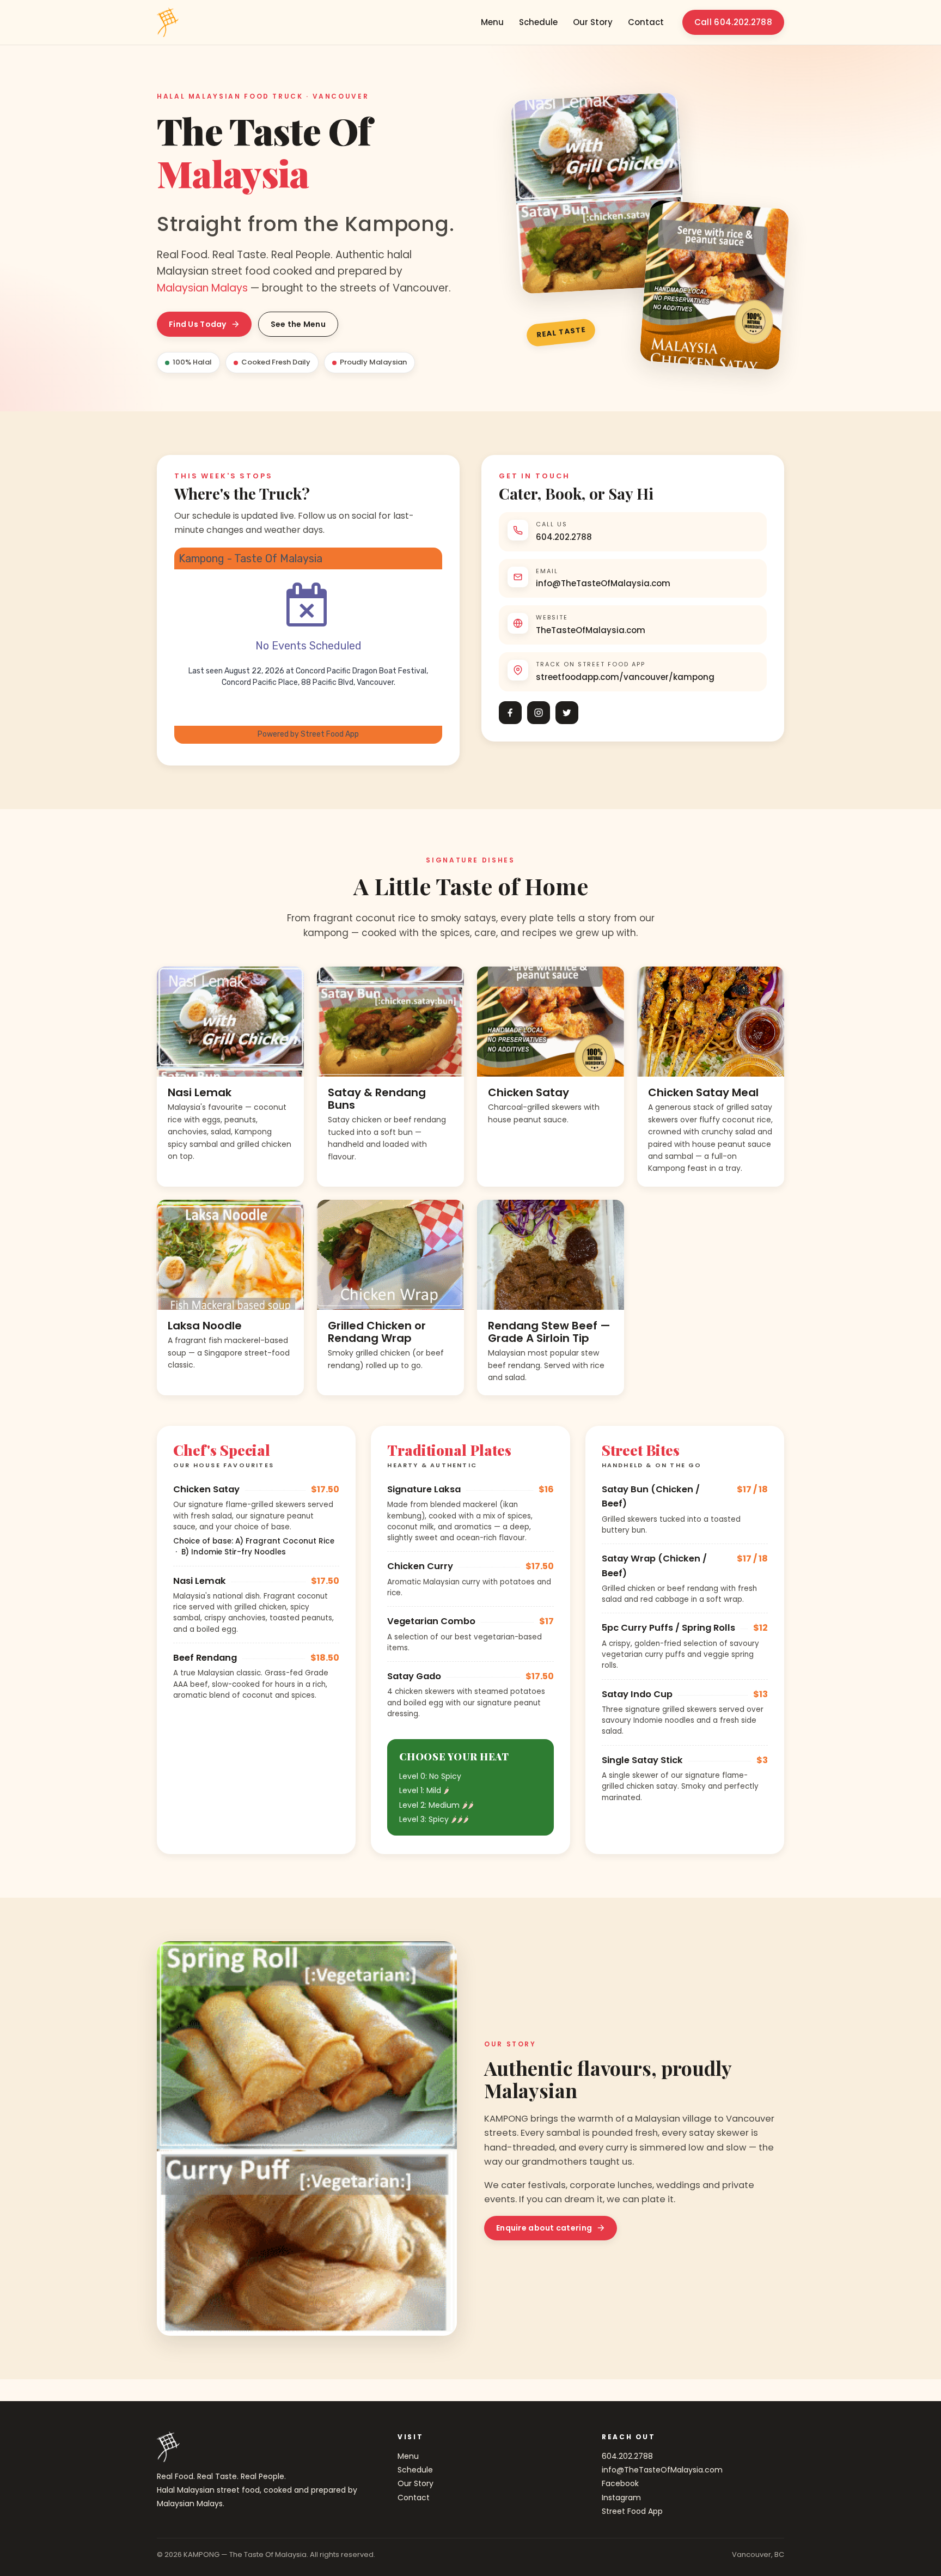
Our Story (593, 22)
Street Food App (632, 2511)
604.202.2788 (564, 537)
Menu (492, 22)
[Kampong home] (168, 22)
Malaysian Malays (202, 288)
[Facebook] (510, 713)
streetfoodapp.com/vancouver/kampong (625, 677)
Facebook (620, 2483)
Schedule (538, 22)
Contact (646, 22)
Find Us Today (198, 324)
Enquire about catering (544, 2228)
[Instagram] (539, 713)
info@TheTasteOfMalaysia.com (603, 583)
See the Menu (298, 324)
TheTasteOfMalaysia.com (591, 630)
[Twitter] (567, 713)
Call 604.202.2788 (733, 22)
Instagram (621, 2498)
